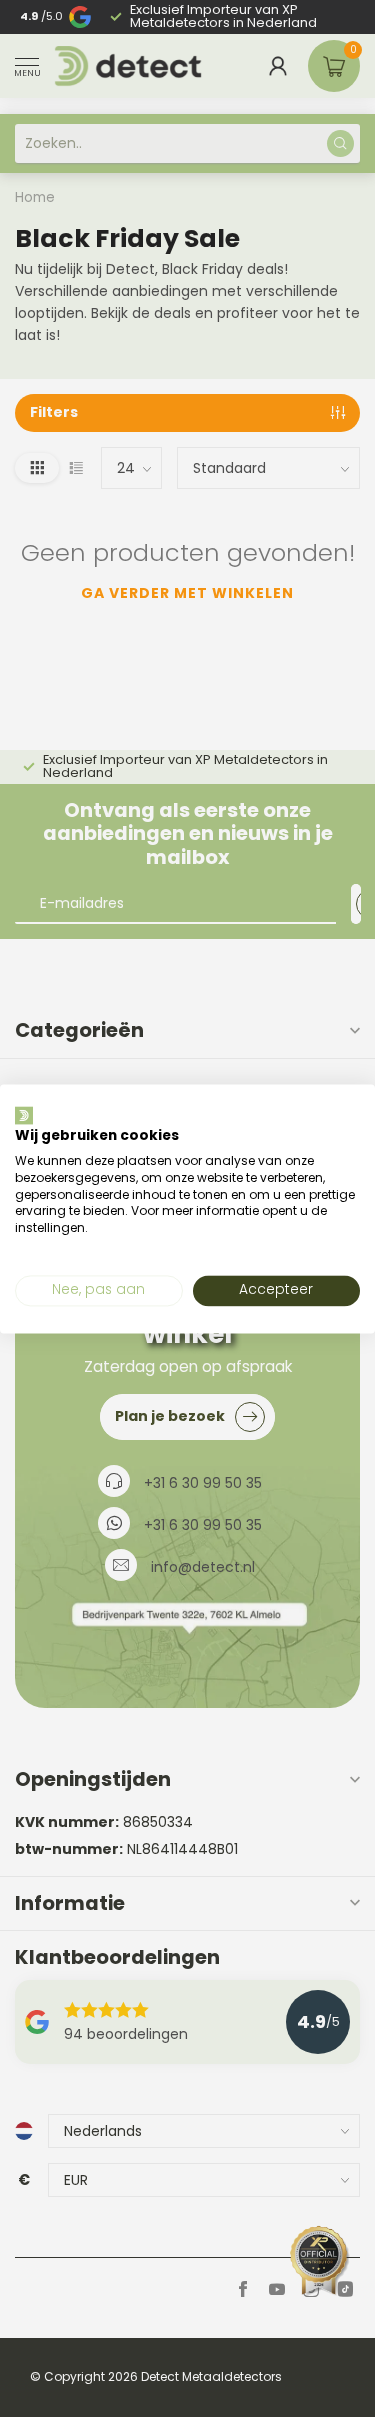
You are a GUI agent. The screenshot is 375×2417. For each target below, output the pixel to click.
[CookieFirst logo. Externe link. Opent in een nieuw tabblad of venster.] (24, 1115)
